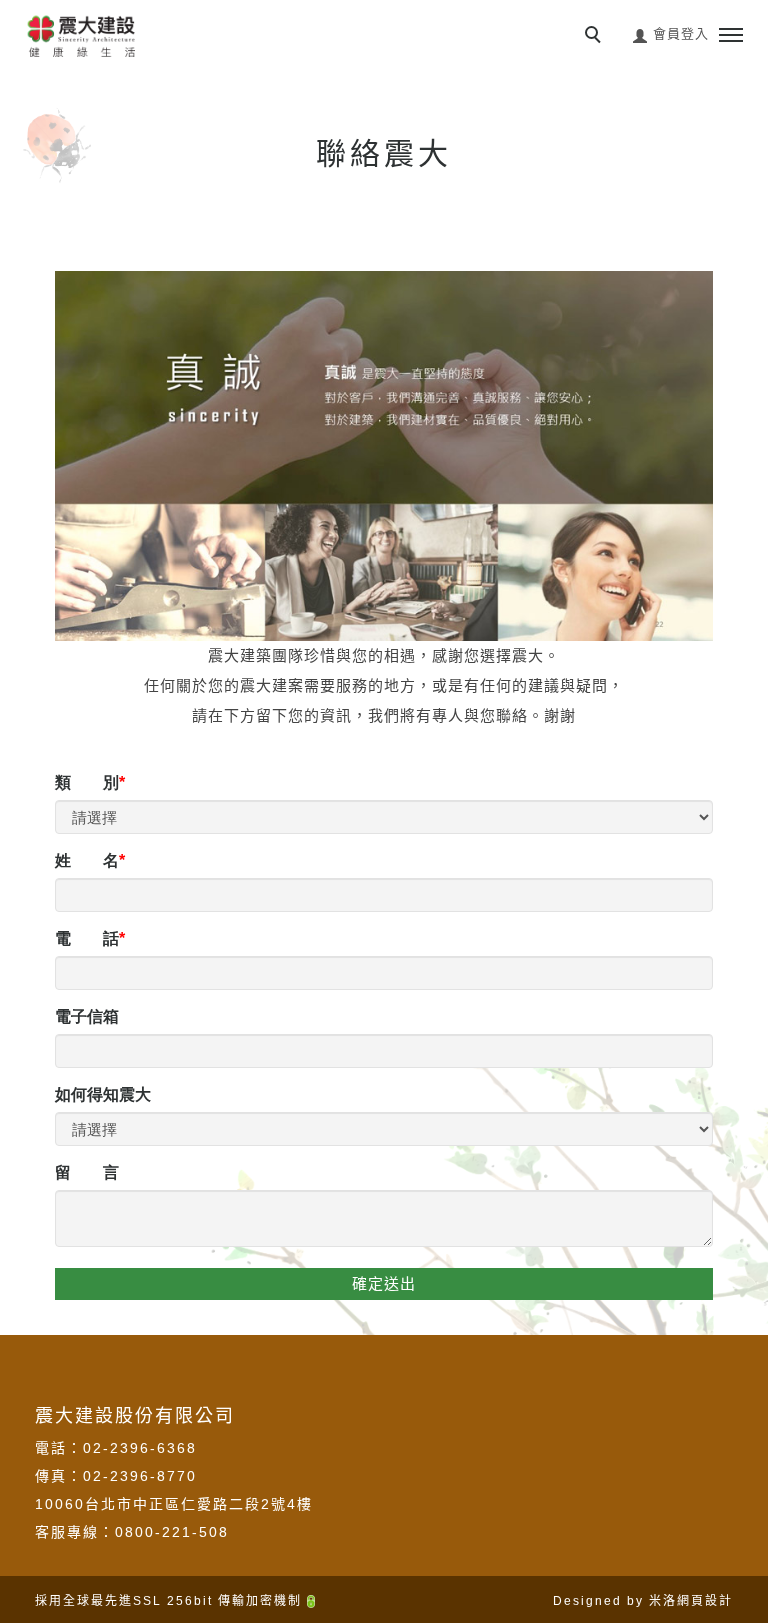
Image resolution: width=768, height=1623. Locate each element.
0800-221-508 (172, 1532)
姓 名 (87, 860)
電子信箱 (87, 1016)
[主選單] (731, 36)
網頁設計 (705, 1601)
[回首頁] (80, 35)
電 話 (87, 938)
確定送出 (384, 1283)
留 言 (87, 1172)
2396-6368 (153, 1448)
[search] (596, 37)
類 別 (87, 782)
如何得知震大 (103, 1094)
